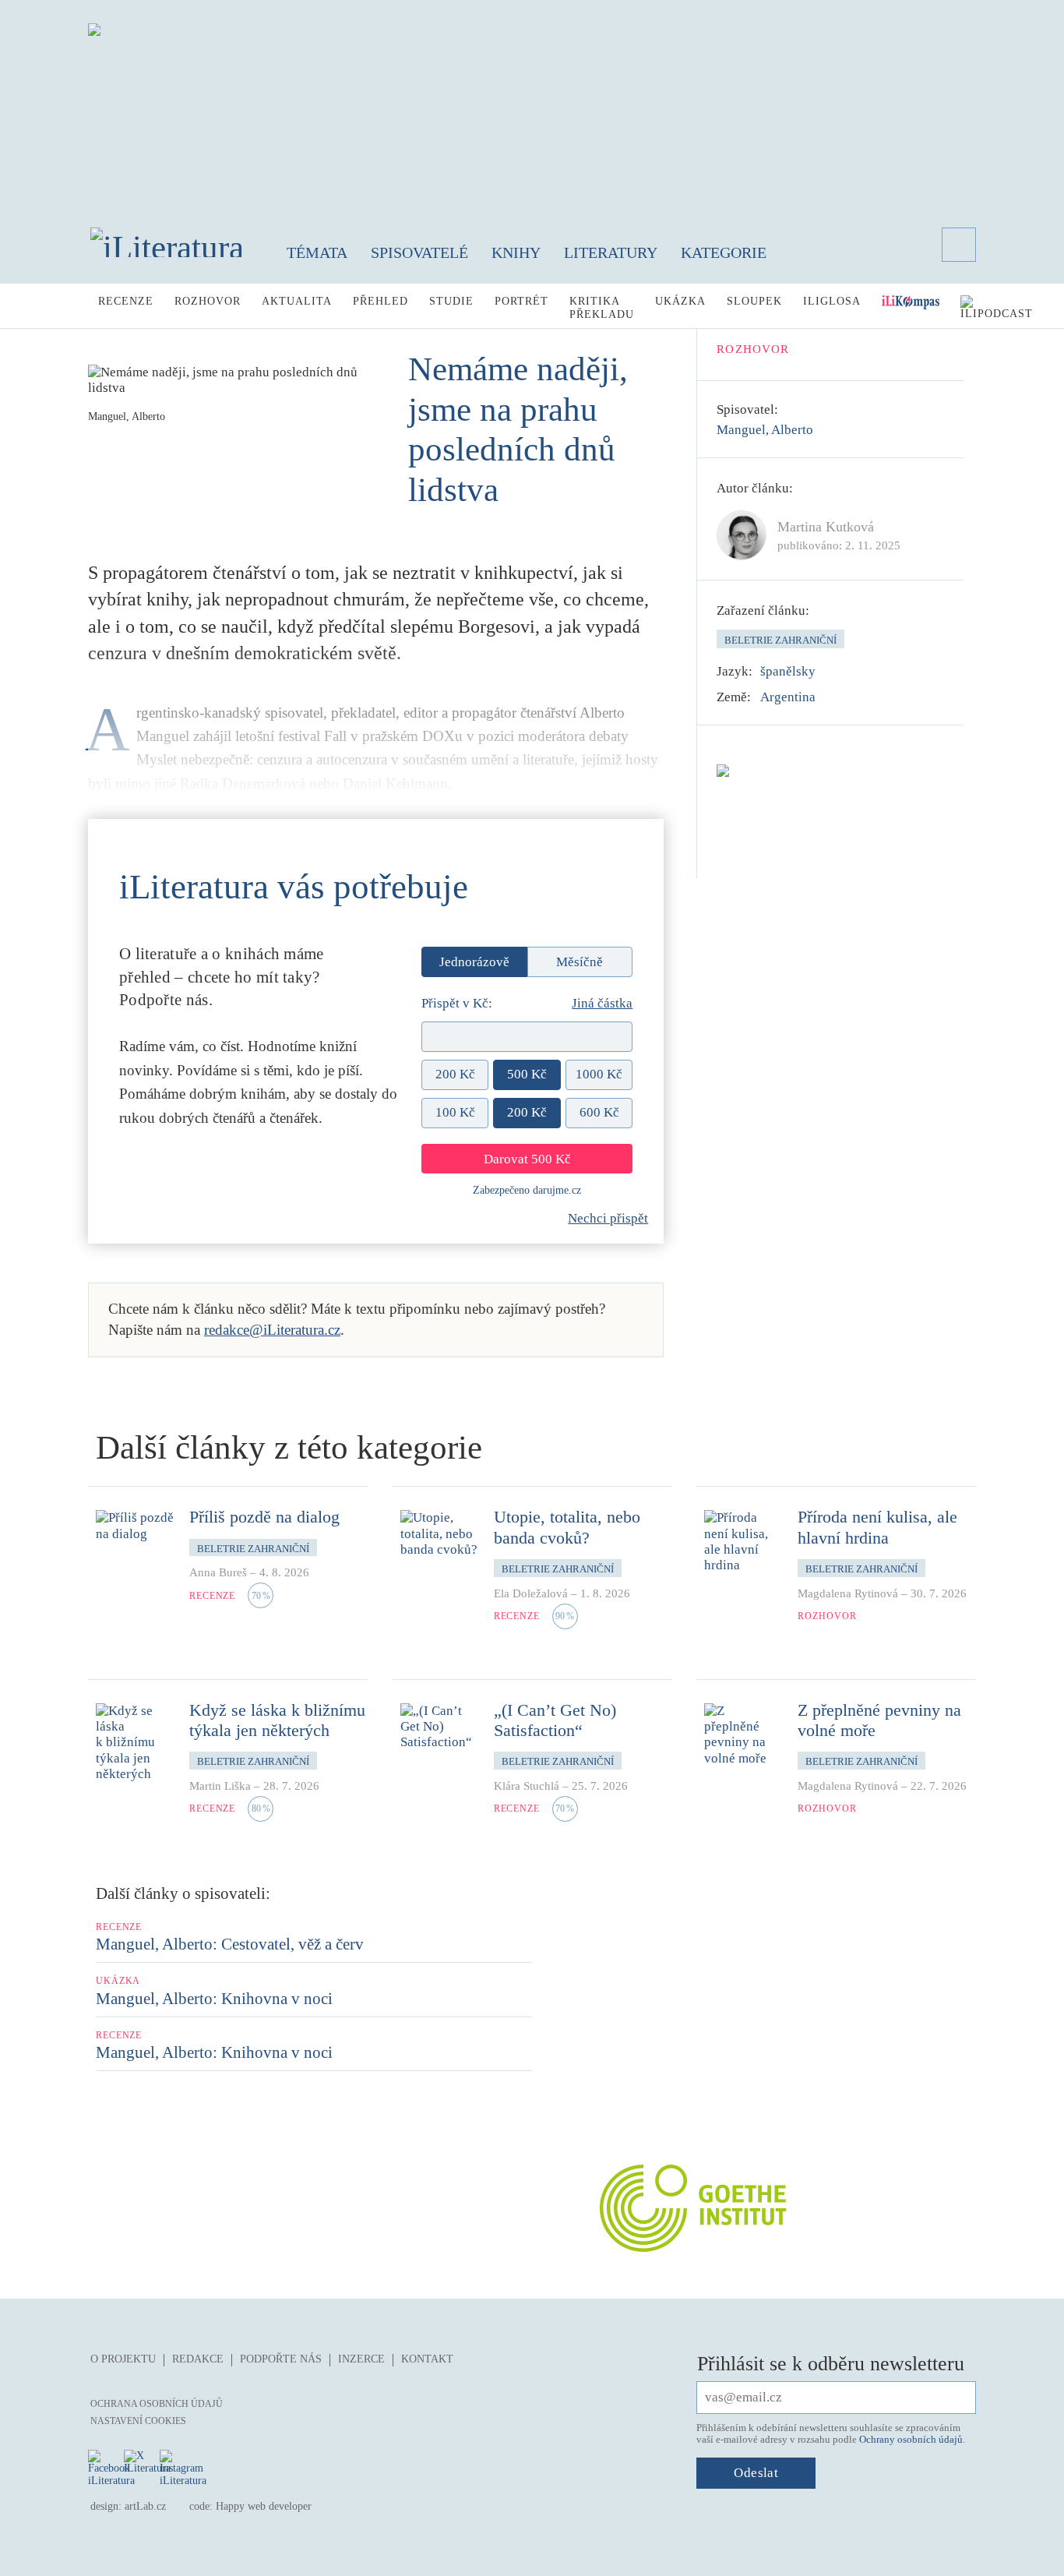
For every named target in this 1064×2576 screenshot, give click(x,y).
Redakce (198, 2359)
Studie (451, 301)
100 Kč (455, 1112)
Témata (317, 252)
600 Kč (599, 1112)
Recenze (126, 301)
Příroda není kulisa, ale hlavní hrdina (877, 1527)
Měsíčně (580, 962)
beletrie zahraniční (780, 640)
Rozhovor (208, 301)
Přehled (381, 301)
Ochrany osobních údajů (911, 2439)
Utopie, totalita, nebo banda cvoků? (567, 1527)
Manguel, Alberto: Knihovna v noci (214, 1999)
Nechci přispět (608, 1218)
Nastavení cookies (138, 2421)
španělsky (788, 671)
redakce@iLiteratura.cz (272, 1330)
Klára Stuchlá (527, 1786)
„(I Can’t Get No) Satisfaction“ (555, 1720)
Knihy (516, 252)
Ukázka (680, 301)
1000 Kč (599, 1074)
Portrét (521, 301)
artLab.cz (145, 2506)
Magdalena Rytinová (848, 1593)
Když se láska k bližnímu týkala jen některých (277, 1720)
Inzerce (361, 2359)
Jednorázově (474, 962)
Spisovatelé (419, 252)
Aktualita (297, 301)
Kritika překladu (602, 308)
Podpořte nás (281, 2359)
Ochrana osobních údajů (157, 2404)
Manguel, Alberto (765, 430)
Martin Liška (220, 1786)
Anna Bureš (218, 1572)
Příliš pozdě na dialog (264, 1517)
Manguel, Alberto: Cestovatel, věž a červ (230, 1944)
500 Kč (527, 1074)
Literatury (611, 252)
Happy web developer (264, 2506)
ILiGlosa (832, 301)
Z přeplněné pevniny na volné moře (879, 1720)
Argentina (788, 697)
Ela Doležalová (531, 1593)
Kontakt (427, 2359)
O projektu (123, 2359)
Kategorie (724, 252)
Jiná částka (602, 1003)
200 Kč (455, 1074)
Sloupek (754, 301)
